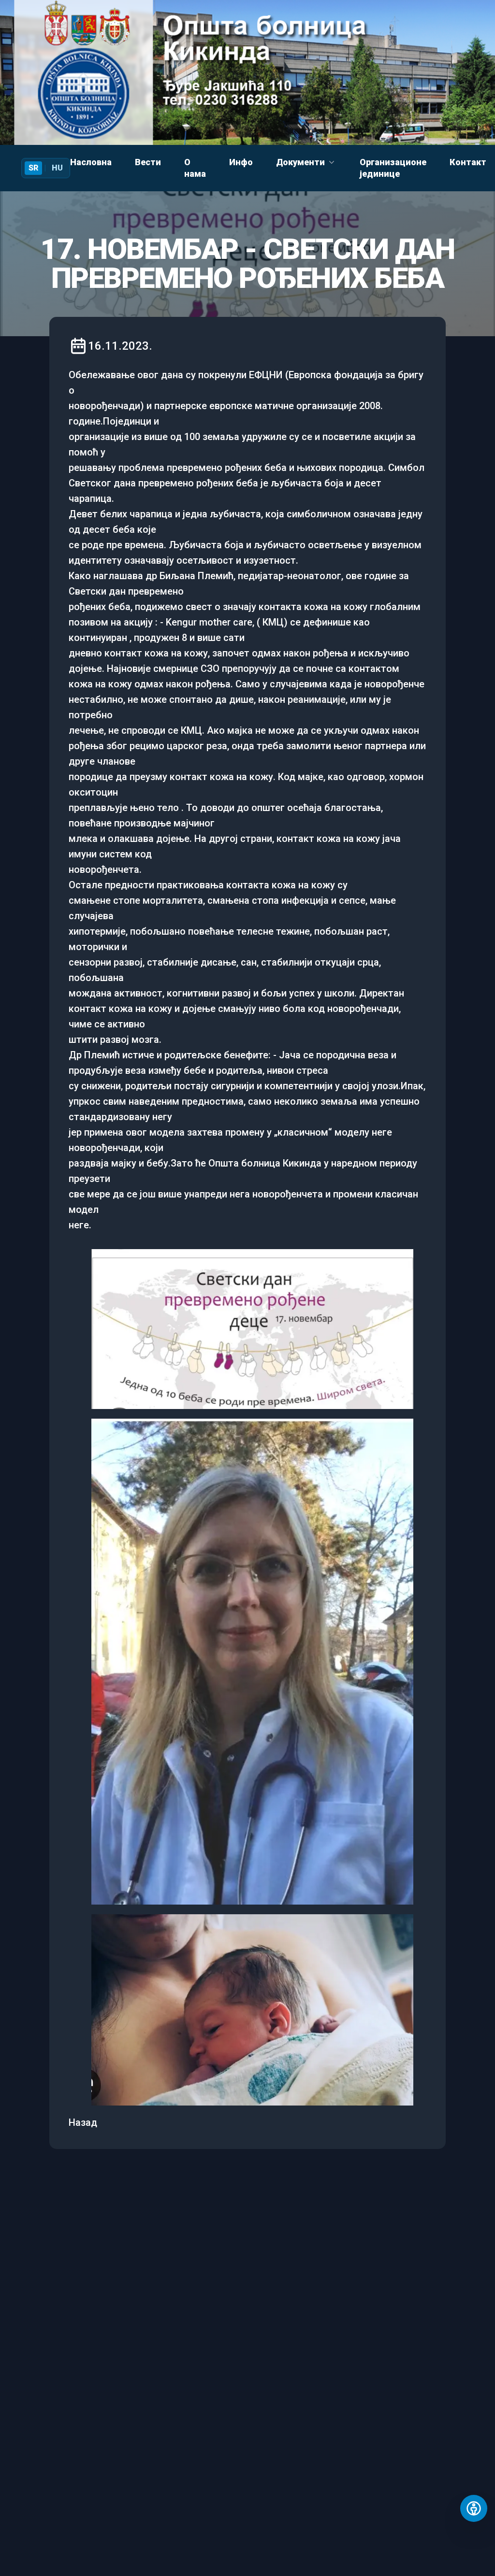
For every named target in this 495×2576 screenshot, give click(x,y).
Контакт (468, 162)
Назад (83, 2122)
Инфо (241, 162)
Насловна (91, 162)
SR (33, 168)
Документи (300, 162)
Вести (148, 162)
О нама (195, 168)
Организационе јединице (393, 168)
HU (57, 168)
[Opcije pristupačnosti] (474, 2508)
